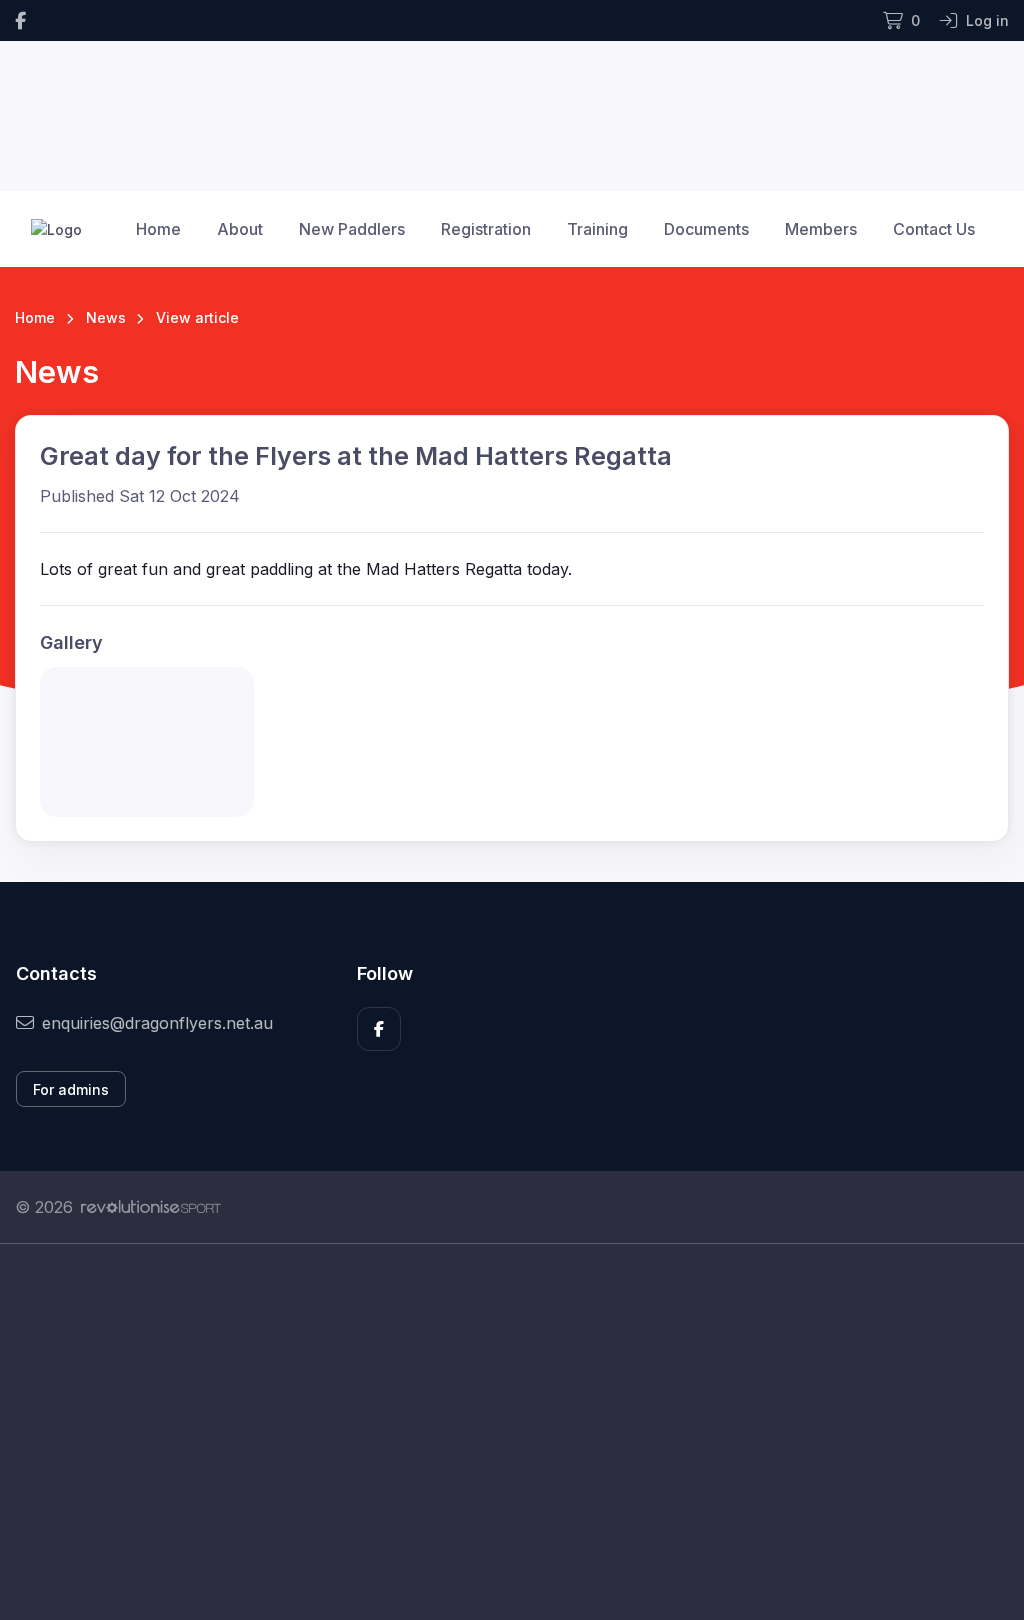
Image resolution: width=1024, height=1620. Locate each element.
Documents (706, 229)
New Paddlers (352, 229)
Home (158, 229)
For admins (71, 1089)
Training (597, 229)
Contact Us (934, 229)
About (240, 229)
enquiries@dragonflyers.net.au (157, 1023)
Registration (486, 229)
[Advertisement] (512, 1432)
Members (821, 229)
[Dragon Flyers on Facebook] (20, 20)
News (106, 317)
